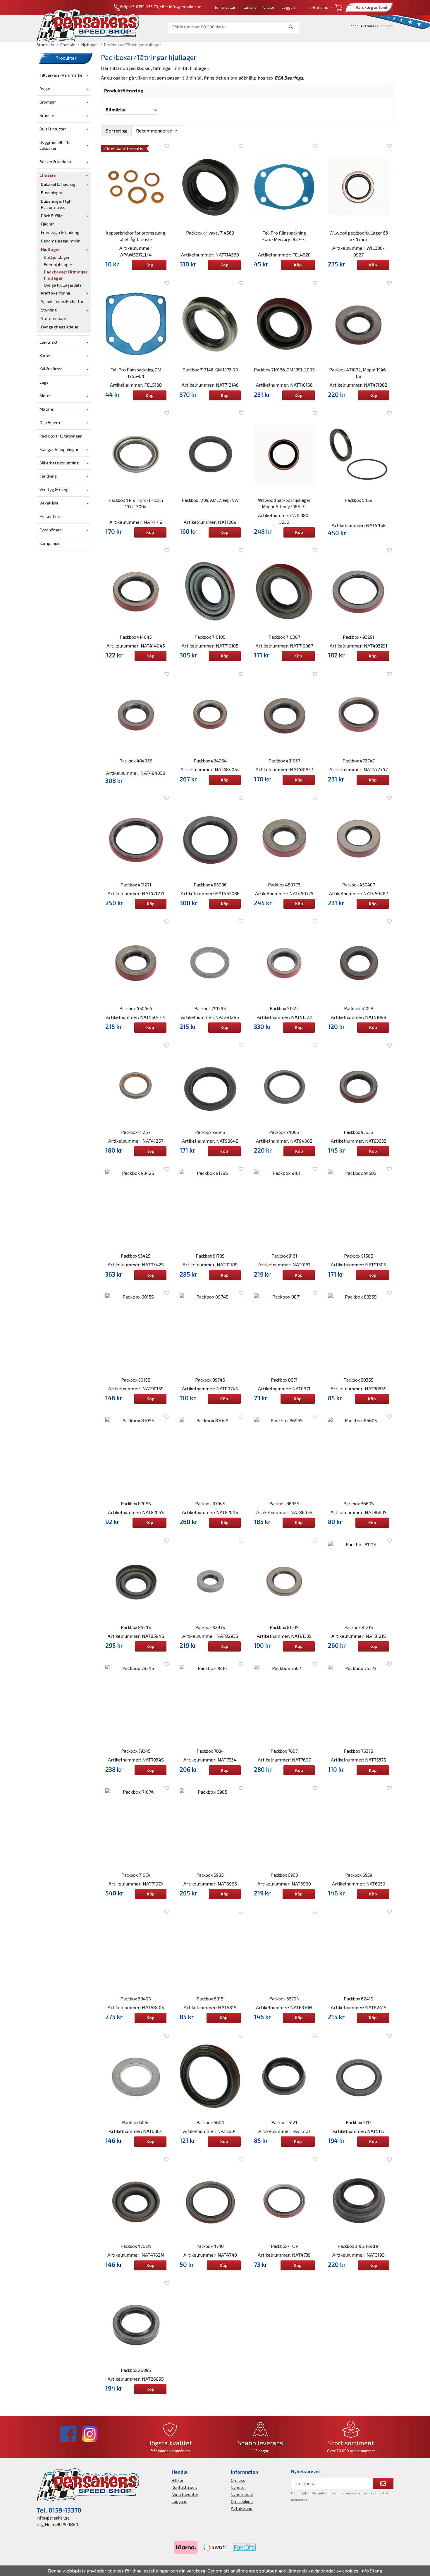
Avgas (45, 88)
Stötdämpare (54, 318)
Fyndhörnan (51, 530)
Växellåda (49, 503)
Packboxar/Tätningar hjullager (66, 275)
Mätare (46, 409)
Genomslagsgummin (61, 241)
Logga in (289, 7)
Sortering (116, 131)
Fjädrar (47, 224)
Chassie (48, 175)
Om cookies (242, 2501)
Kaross (46, 355)
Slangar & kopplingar (59, 449)
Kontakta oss (184, 2487)
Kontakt (249, 7)
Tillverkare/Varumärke (61, 75)
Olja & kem (50, 422)
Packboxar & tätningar (61, 436)
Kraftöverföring (56, 293)
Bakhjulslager (57, 257)
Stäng (376, 2571)
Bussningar (52, 193)
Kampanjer (50, 543)
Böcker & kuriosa (55, 162)
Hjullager (50, 249)
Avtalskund (242, 2508)
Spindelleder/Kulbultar (62, 301)
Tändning (48, 476)
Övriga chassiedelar (60, 327)
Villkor (269, 7)
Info (365, 2571)
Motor (45, 396)
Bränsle (47, 115)
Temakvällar (225, 7)
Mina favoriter (185, 2494)
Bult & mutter (53, 129)
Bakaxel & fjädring (58, 184)
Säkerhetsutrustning (59, 463)
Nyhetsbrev (242, 2494)
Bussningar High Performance (56, 204)
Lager (45, 382)
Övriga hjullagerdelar (63, 285)
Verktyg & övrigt (55, 489)
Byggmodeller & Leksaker (55, 145)
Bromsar (48, 102)
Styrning (49, 310)
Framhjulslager (58, 265)
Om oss (238, 2480)
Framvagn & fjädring (60, 232)
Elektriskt (49, 342)
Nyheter (238, 2487)
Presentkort (51, 516)
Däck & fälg (52, 216)
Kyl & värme (51, 369)
